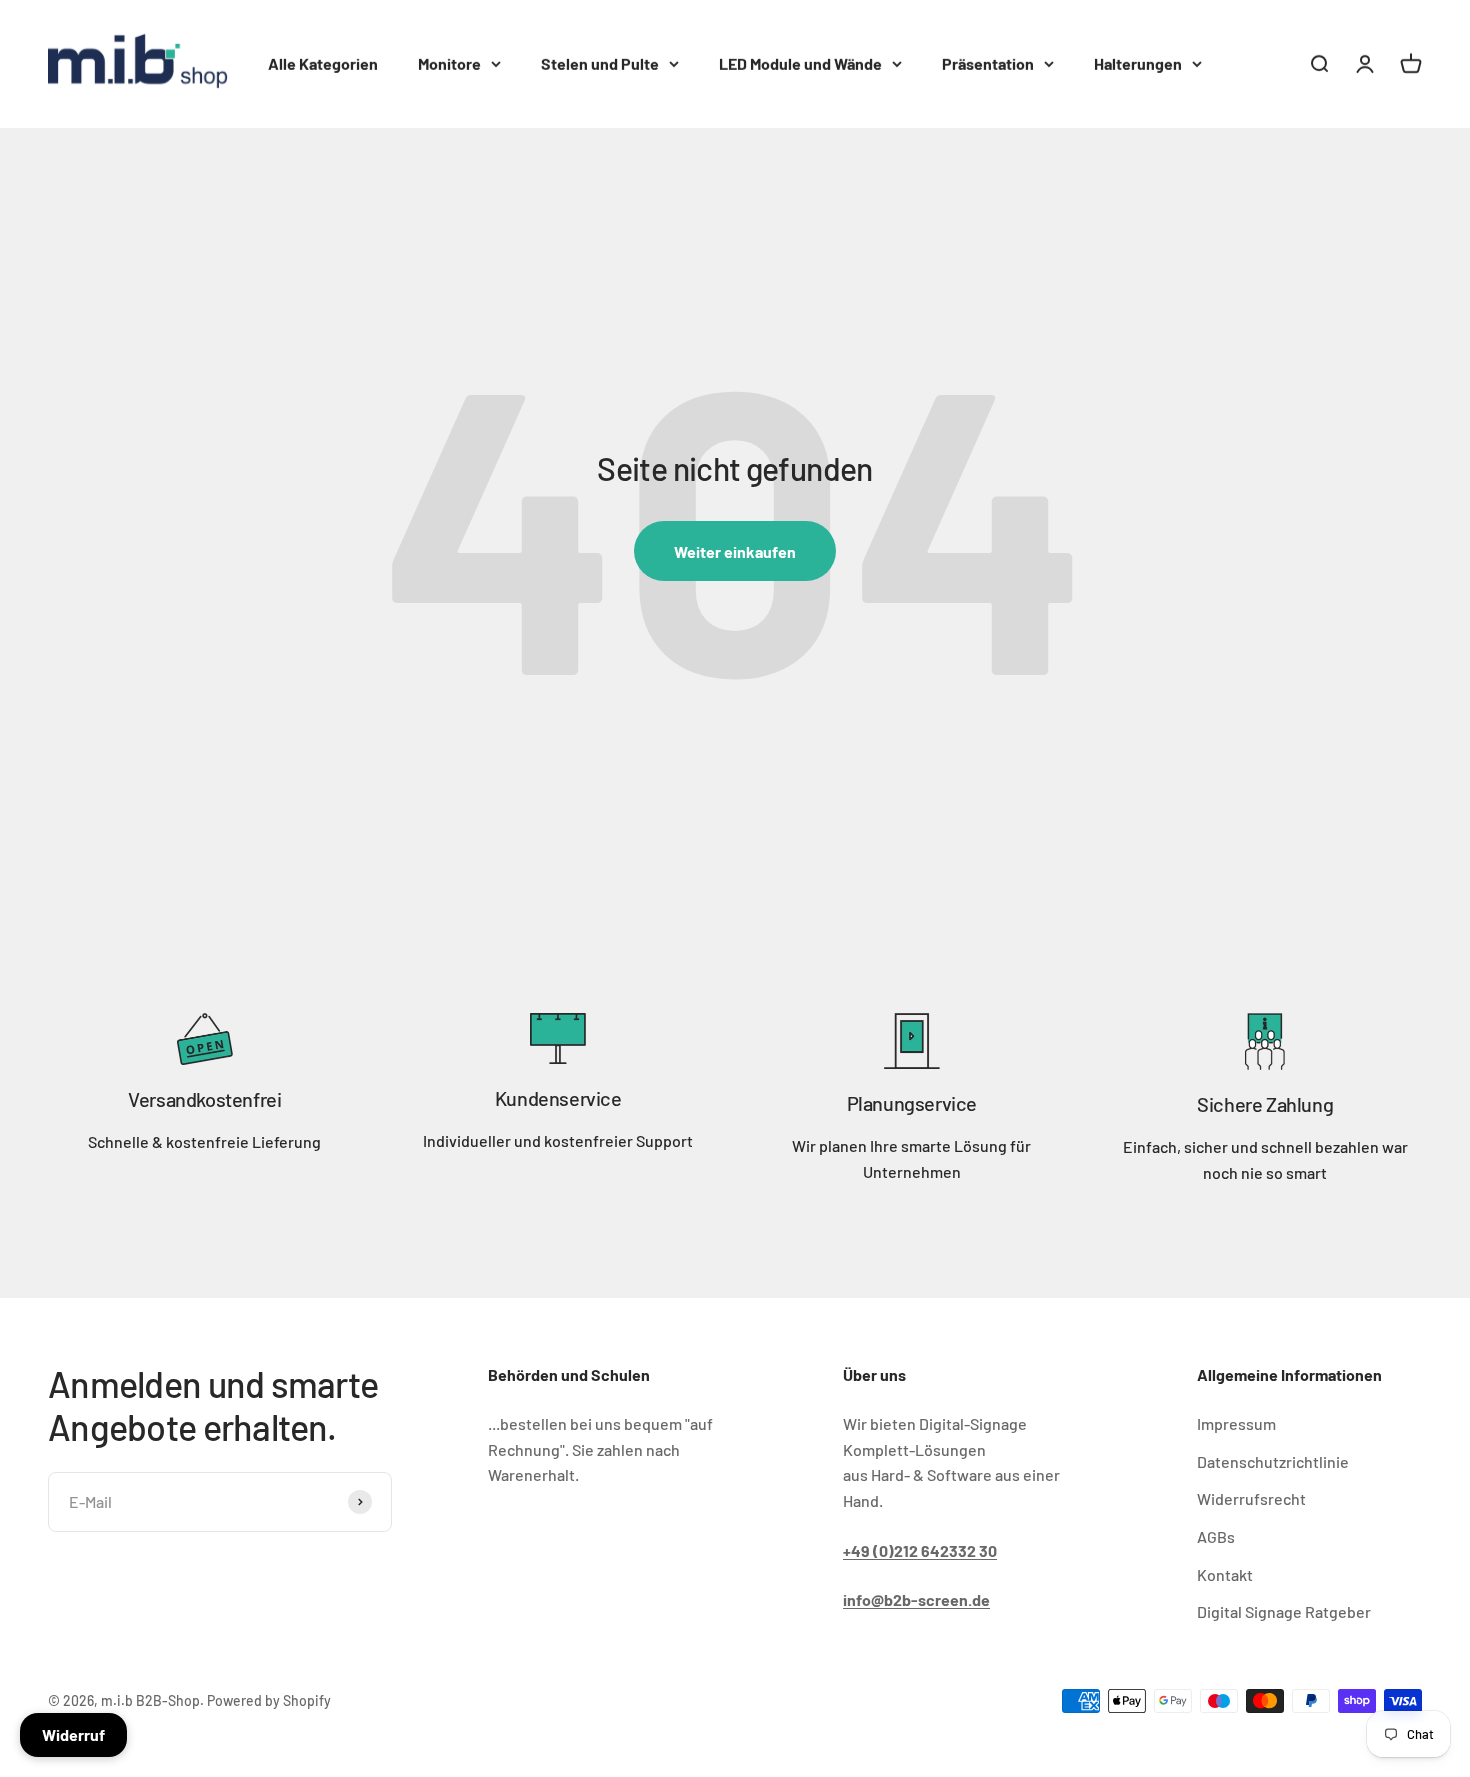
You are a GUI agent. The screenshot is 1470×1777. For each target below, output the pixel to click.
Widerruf (73, 1734)
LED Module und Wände (800, 63)
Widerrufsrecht (1251, 1498)
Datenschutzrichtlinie (1273, 1461)
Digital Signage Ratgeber (1284, 1611)
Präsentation (988, 63)
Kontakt (1225, 1574)
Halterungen (1138, 63)
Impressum (1236, 1423)
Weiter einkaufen (735, 551)
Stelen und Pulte (600, 63)
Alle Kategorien (323, 63)
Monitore (449, 63)
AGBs (1216, 1536)
